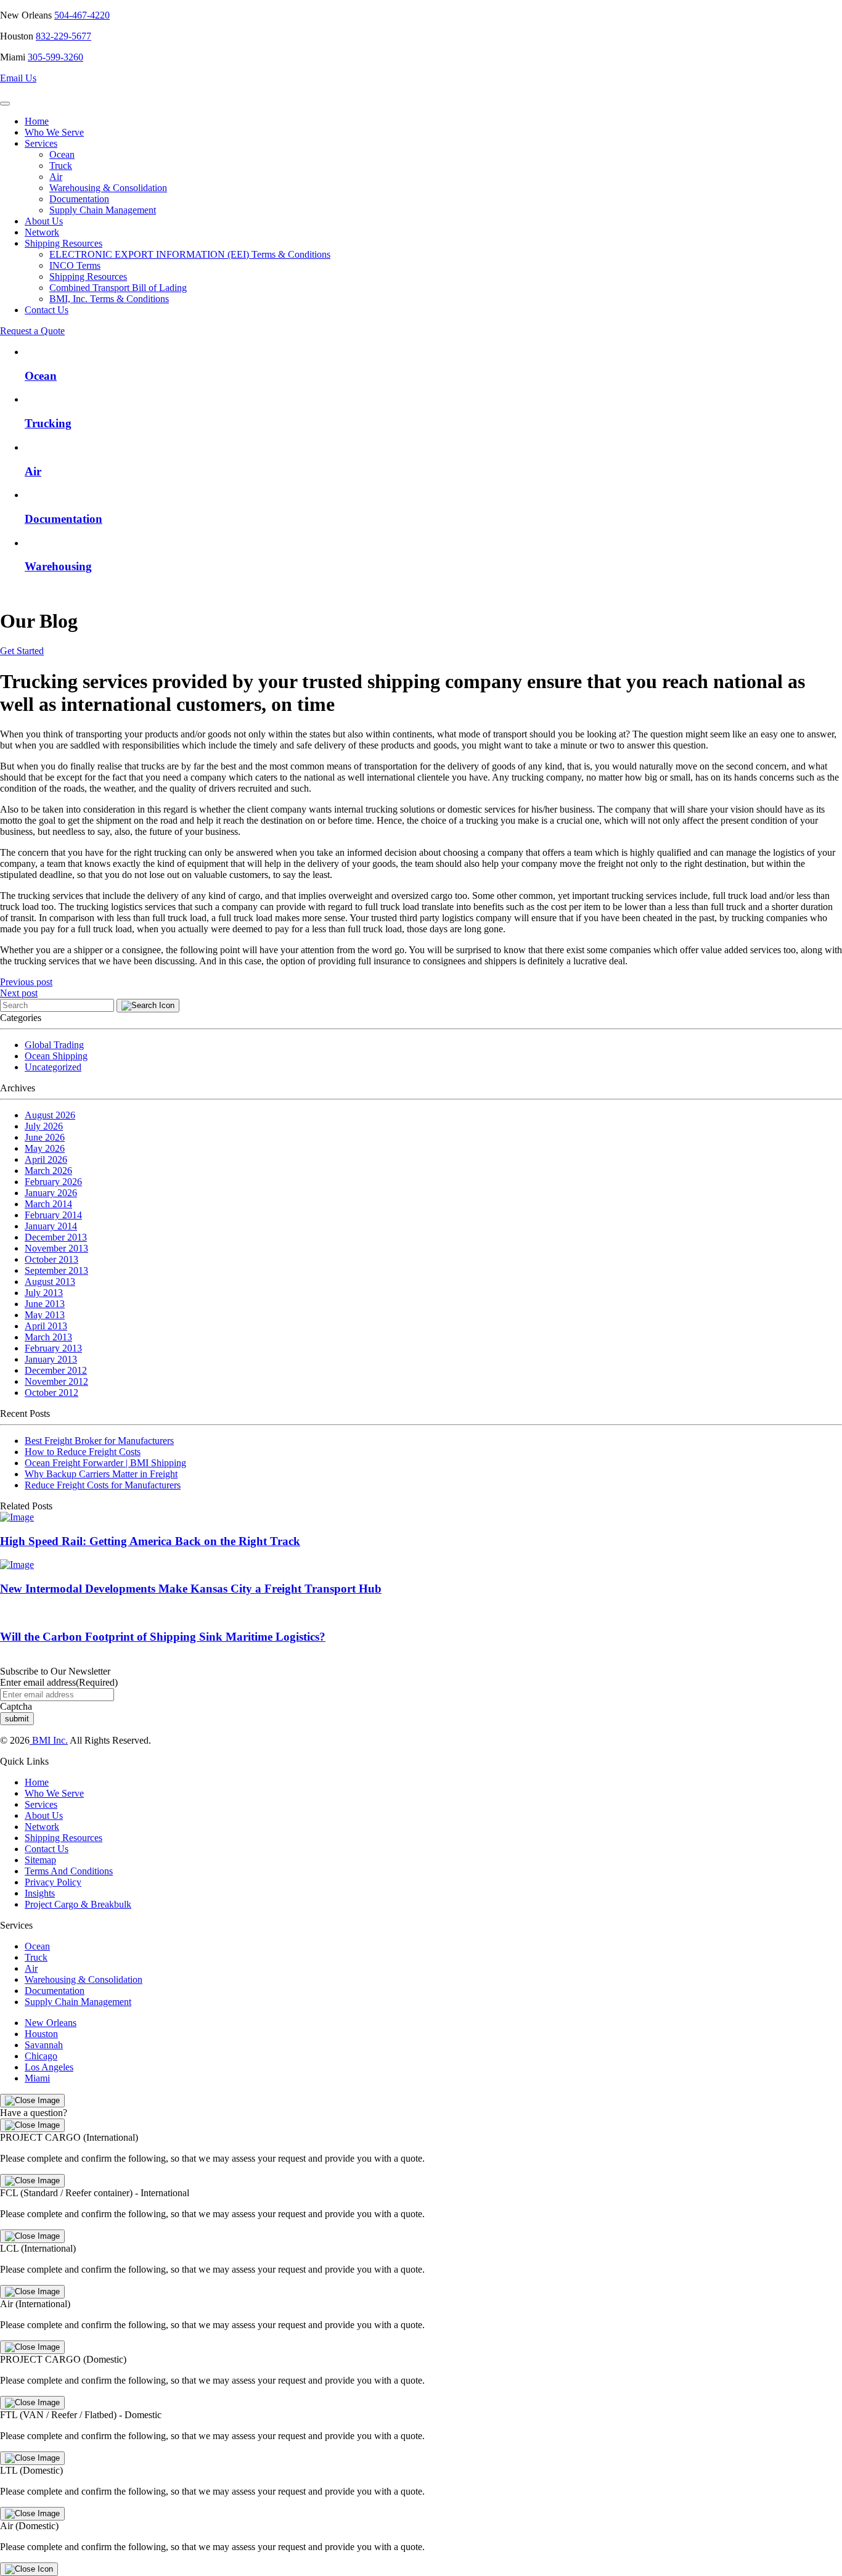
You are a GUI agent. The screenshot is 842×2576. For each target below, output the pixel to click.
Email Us (18, 78)
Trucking (48, 423)
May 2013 (45, 1315)
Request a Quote (32, 331)
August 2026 (50, 1115)
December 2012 (56, 1370)
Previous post (26, 982)
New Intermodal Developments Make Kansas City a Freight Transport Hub (191, 1589)
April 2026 (46, 1159)
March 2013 (48, 1337)
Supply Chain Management (103, 210)
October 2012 (51, 1393)
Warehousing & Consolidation (108, 188)
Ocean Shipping (56, 1056)
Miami (37, 2078)
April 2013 (46, 1326)
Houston (41, 2034)
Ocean (62, 154)
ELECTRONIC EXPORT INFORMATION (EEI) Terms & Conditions (190, 254)
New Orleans (51, 2023)
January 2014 (51, 1226)
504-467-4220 (82, 15)
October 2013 (51, 1259)
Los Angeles (49, 2067)
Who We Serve (54, 132)
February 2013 (53, 1348)
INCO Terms (75, 265)
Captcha (16, 1706)
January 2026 (51, 1193)
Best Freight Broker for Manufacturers (99, 1441)
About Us (44, 221)
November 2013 (56, 1248)
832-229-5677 (63, 36)
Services (41, 143)
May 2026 (45, 1148)
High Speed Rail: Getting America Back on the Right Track (150, 1541)
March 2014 (48, 1204)
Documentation (79, 199)
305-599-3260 (55, 57)
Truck (61, 166)
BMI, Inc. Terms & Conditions (109, 299)
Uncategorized (53, 1067)
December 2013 (56, 1237)
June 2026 (45, 1137)
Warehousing (58, 566)
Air (56, 177)
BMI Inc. (49, 1740)
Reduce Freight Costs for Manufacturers (103, 1485)
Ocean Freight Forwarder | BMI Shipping (105, 1463)
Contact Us (47, 310)
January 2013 (51, 1359)
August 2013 (50, 1282)
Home (37, 121)
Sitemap (40, 1860)
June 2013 (45, 1304)
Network (42, 232)
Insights (40, 1893)
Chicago (41, 2056)
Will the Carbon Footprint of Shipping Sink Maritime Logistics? (163, 1637)
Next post (19, 993)
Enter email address (59, 1682)
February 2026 (53, 1182)
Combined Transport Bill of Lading (118, 288)
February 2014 (53, 1215)
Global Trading (54, 1045)
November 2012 (56, 1381)
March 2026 (48, 1171)
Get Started (22, 651)
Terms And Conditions (69, 1871)
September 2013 (56, 1270)
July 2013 (44, 1293)
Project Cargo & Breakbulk (78, 1904)
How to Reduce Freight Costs (83, 1452)
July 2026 (44, 1126)
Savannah (44, 2045)
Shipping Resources (63, 243)
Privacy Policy (53, 1882)
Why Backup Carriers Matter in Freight (101, 1474)
